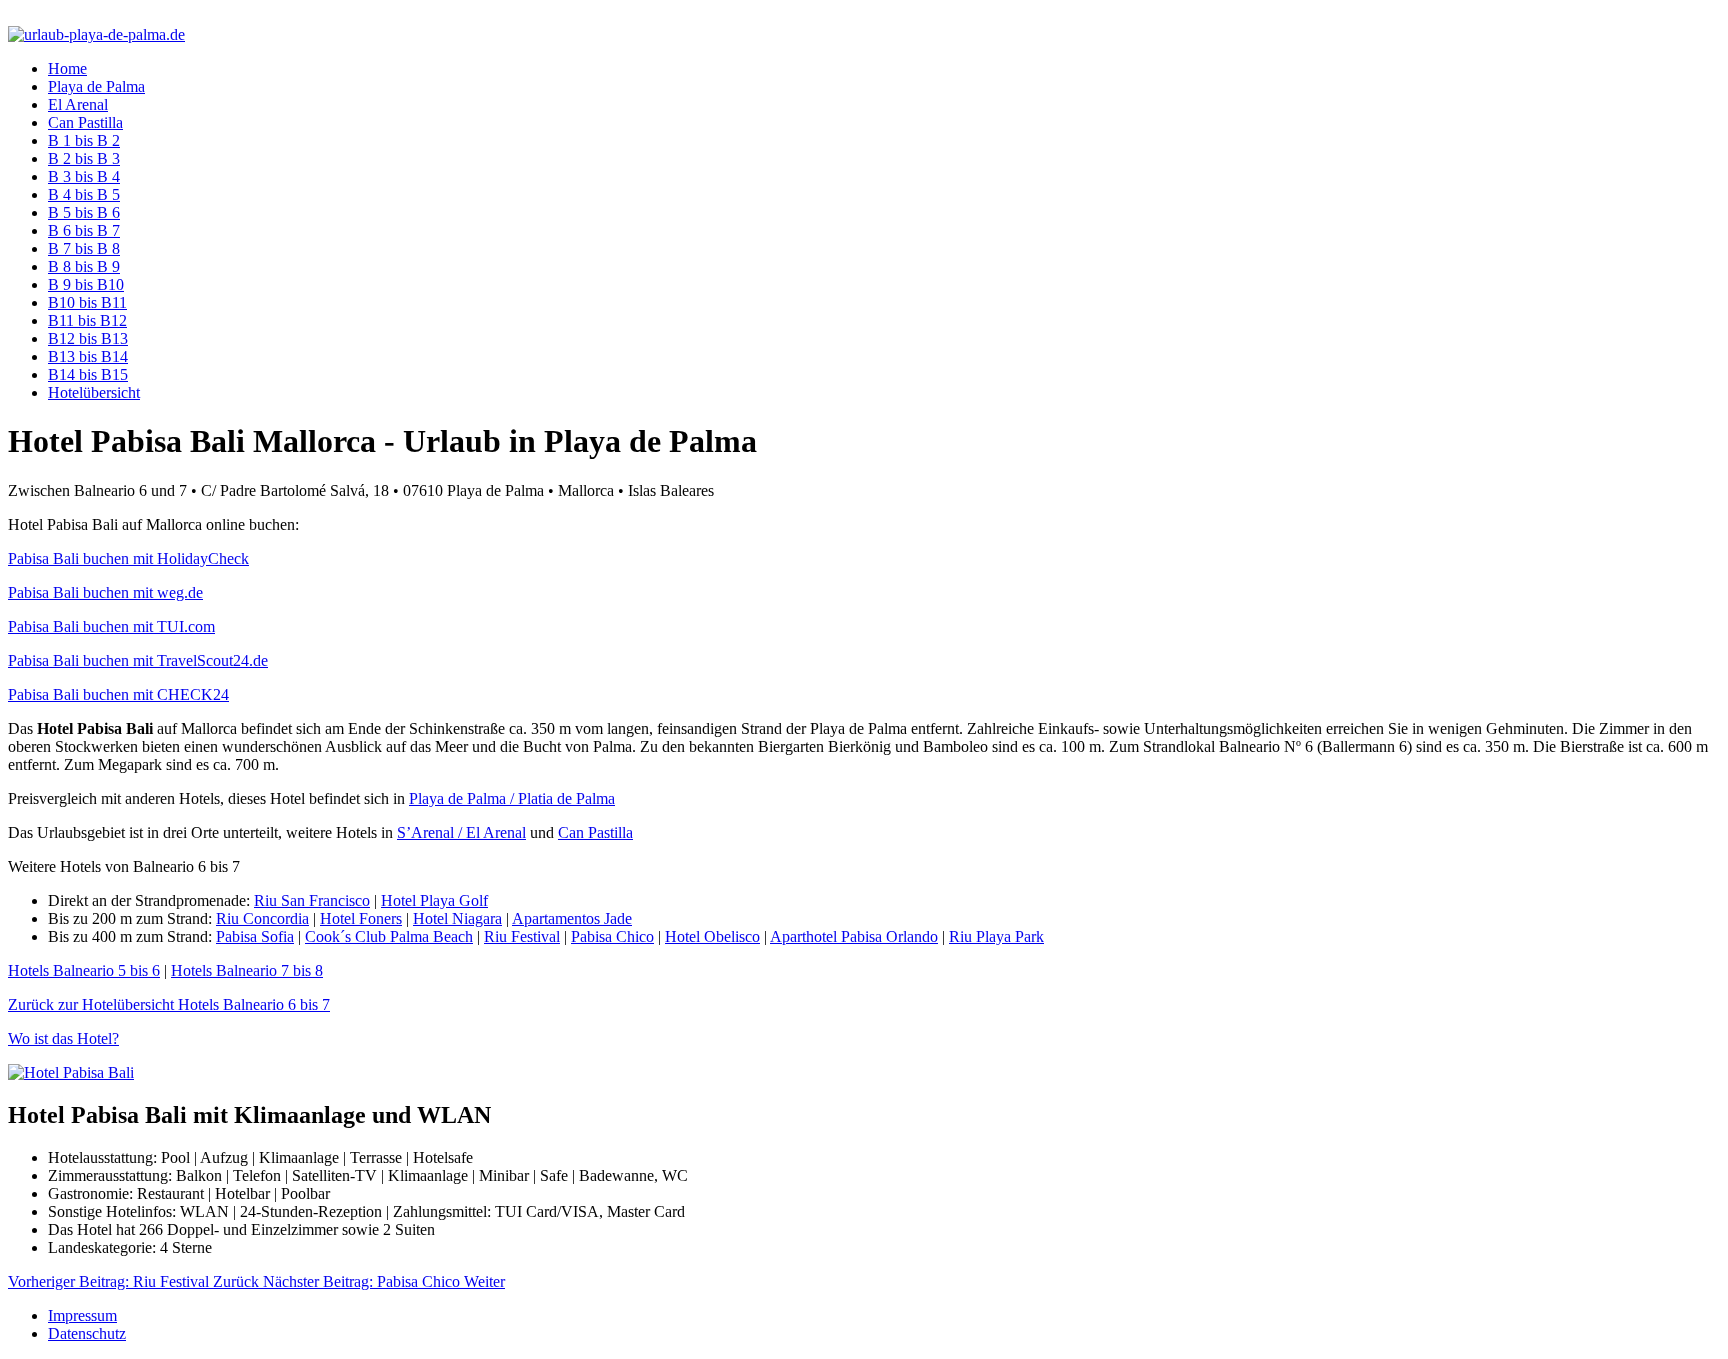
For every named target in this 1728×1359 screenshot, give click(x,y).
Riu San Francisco (312, 900)
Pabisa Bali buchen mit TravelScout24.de (138, 660)
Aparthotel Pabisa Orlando (854, 936)
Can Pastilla (595, 832)
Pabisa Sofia (255, 936)
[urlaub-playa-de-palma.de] (96, 34)
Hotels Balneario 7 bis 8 (247, 970)
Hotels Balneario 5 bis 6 (84, 970)
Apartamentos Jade (572, 918)
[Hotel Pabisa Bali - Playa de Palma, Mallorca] (71, 1072)
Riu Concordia (262, 918)
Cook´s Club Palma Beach (389, 936)
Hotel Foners (361, 918)
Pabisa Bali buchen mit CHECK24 (118, 694)
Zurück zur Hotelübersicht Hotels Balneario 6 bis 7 (169, 1004)
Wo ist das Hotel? (63, 1038)
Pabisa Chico (612, 936)
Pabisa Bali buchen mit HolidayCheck (128, 558)
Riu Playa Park (996, 936)
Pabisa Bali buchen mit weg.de (105, 592)
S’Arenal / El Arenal (461, 832)
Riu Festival (522, 936)
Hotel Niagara (457, 918)
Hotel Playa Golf (434, 900)
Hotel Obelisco (712, 936)
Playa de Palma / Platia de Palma (512, 798)
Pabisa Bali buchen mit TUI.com (111, 626)
